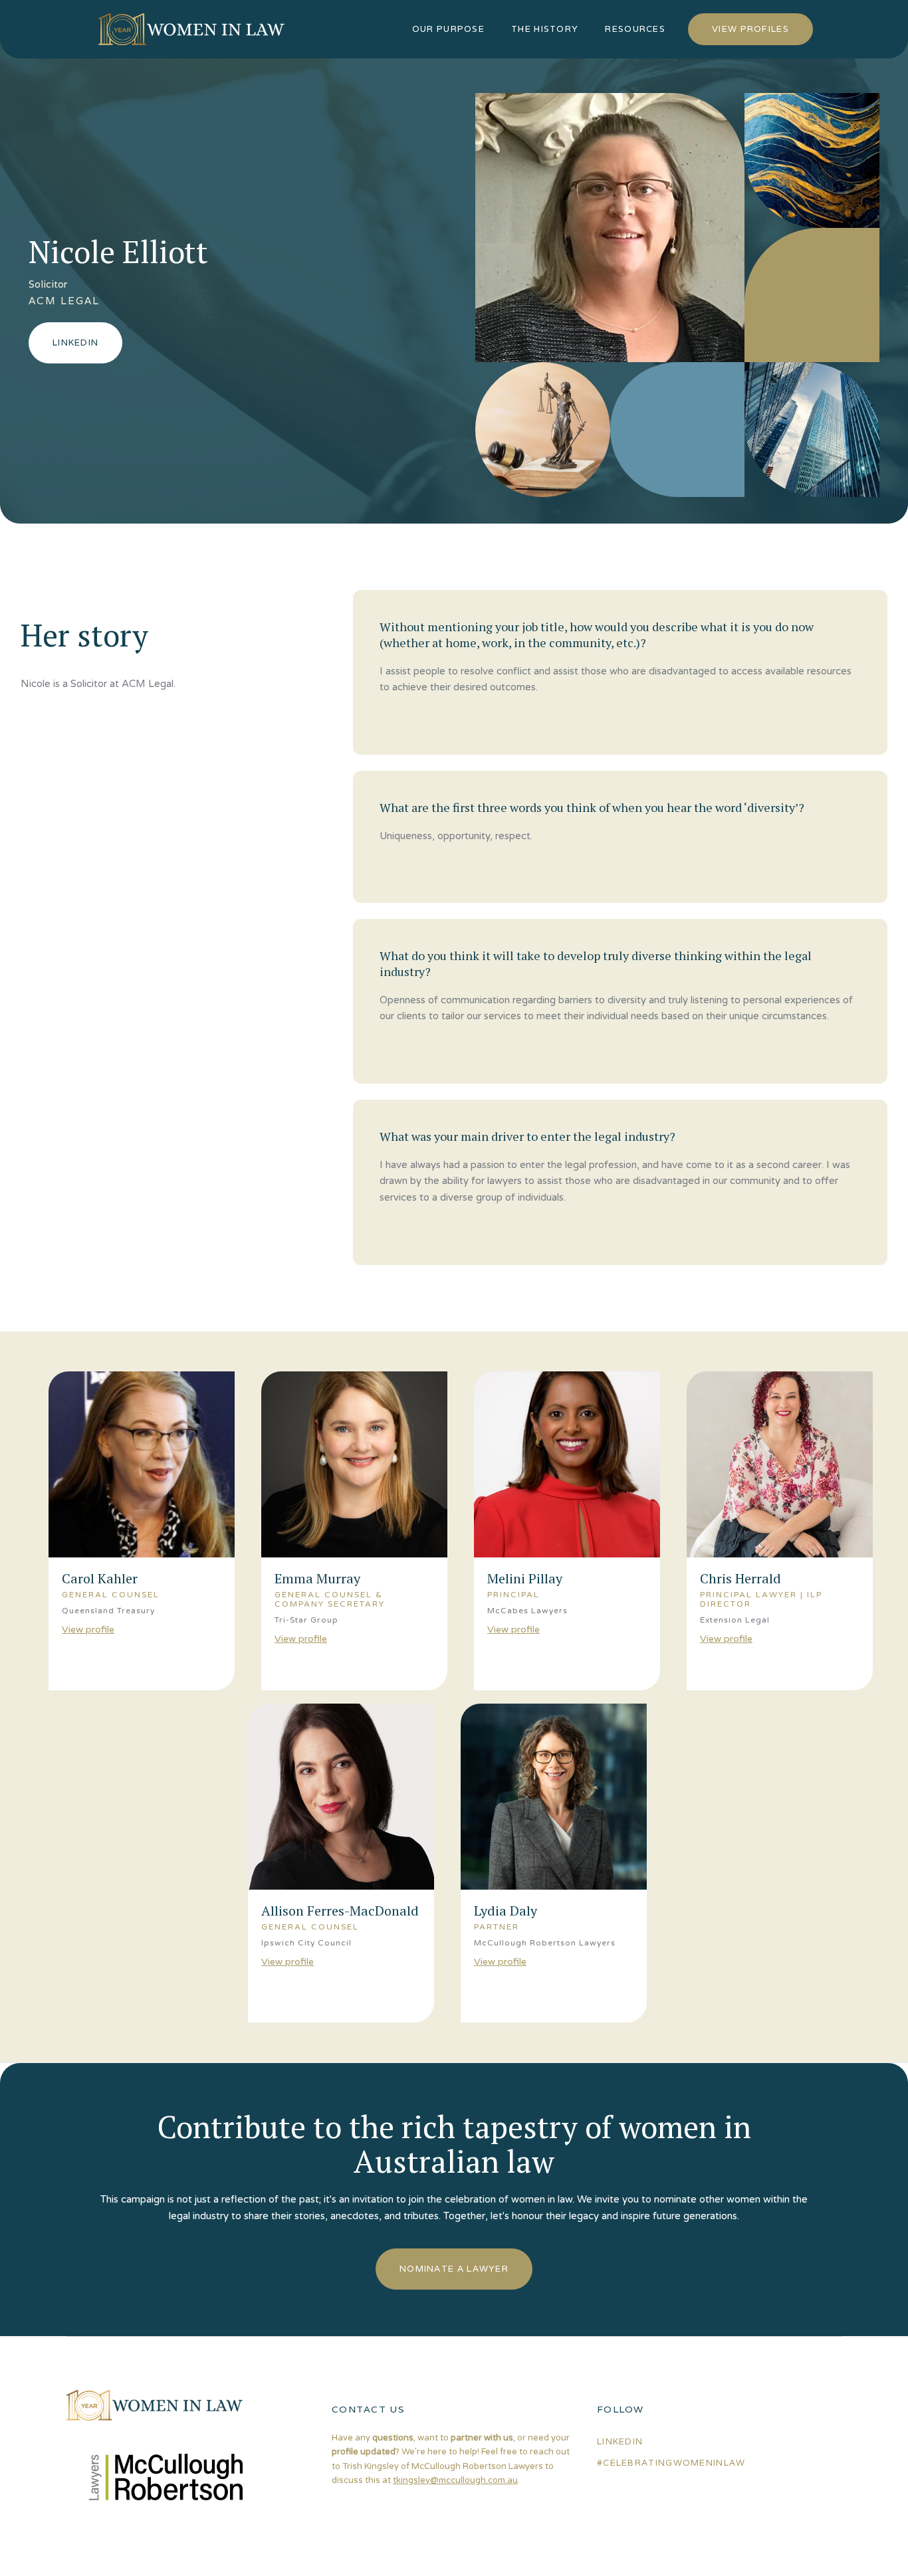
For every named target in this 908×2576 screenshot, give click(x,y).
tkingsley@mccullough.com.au (455, 2480)
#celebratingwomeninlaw (671, 2463)
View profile (88, 1629)
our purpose (448, 29)
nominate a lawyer (454, 2269)
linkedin (620, 2441)
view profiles (750, 29)
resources (635, 29)
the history (545, 29)
